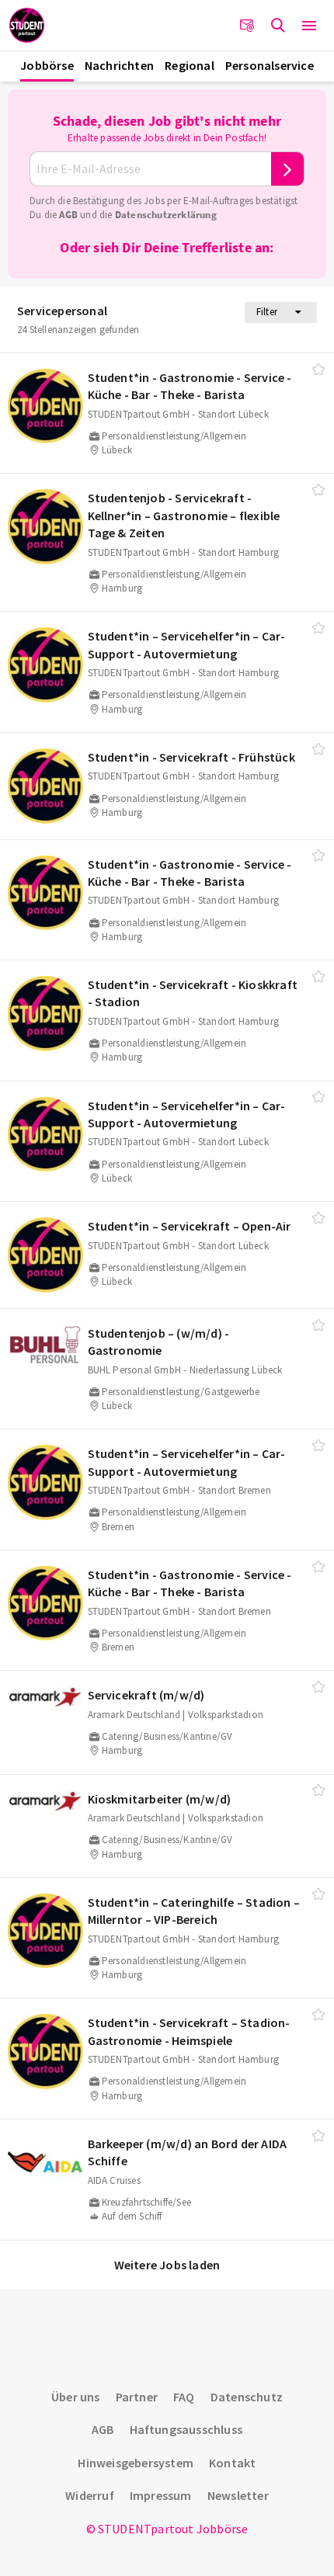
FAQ (184, 2397)
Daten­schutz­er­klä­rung (166, 215)
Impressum (161, 2495)
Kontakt (232, 2463)
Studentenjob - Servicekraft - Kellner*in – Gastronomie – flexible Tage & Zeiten (184, 515)
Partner (137, 2397)
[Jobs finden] (278, 26)
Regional (190, 65)
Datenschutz (247, 2397)
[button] (309, 26)
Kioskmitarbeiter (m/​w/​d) (160, 1799)
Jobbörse (47, 65)
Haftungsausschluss (186, 2429)
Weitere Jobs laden (167, 2265)
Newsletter (238, 2495)
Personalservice (270, 65)
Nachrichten (119, 65)
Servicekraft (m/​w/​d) (146, 1695)
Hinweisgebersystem (136, 2463)
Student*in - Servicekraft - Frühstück (191, 757)
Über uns (76, 2397)
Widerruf (90, 2495)
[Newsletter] (247, 26)
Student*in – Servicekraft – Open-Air (190, 1226)
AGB (68, 215)
